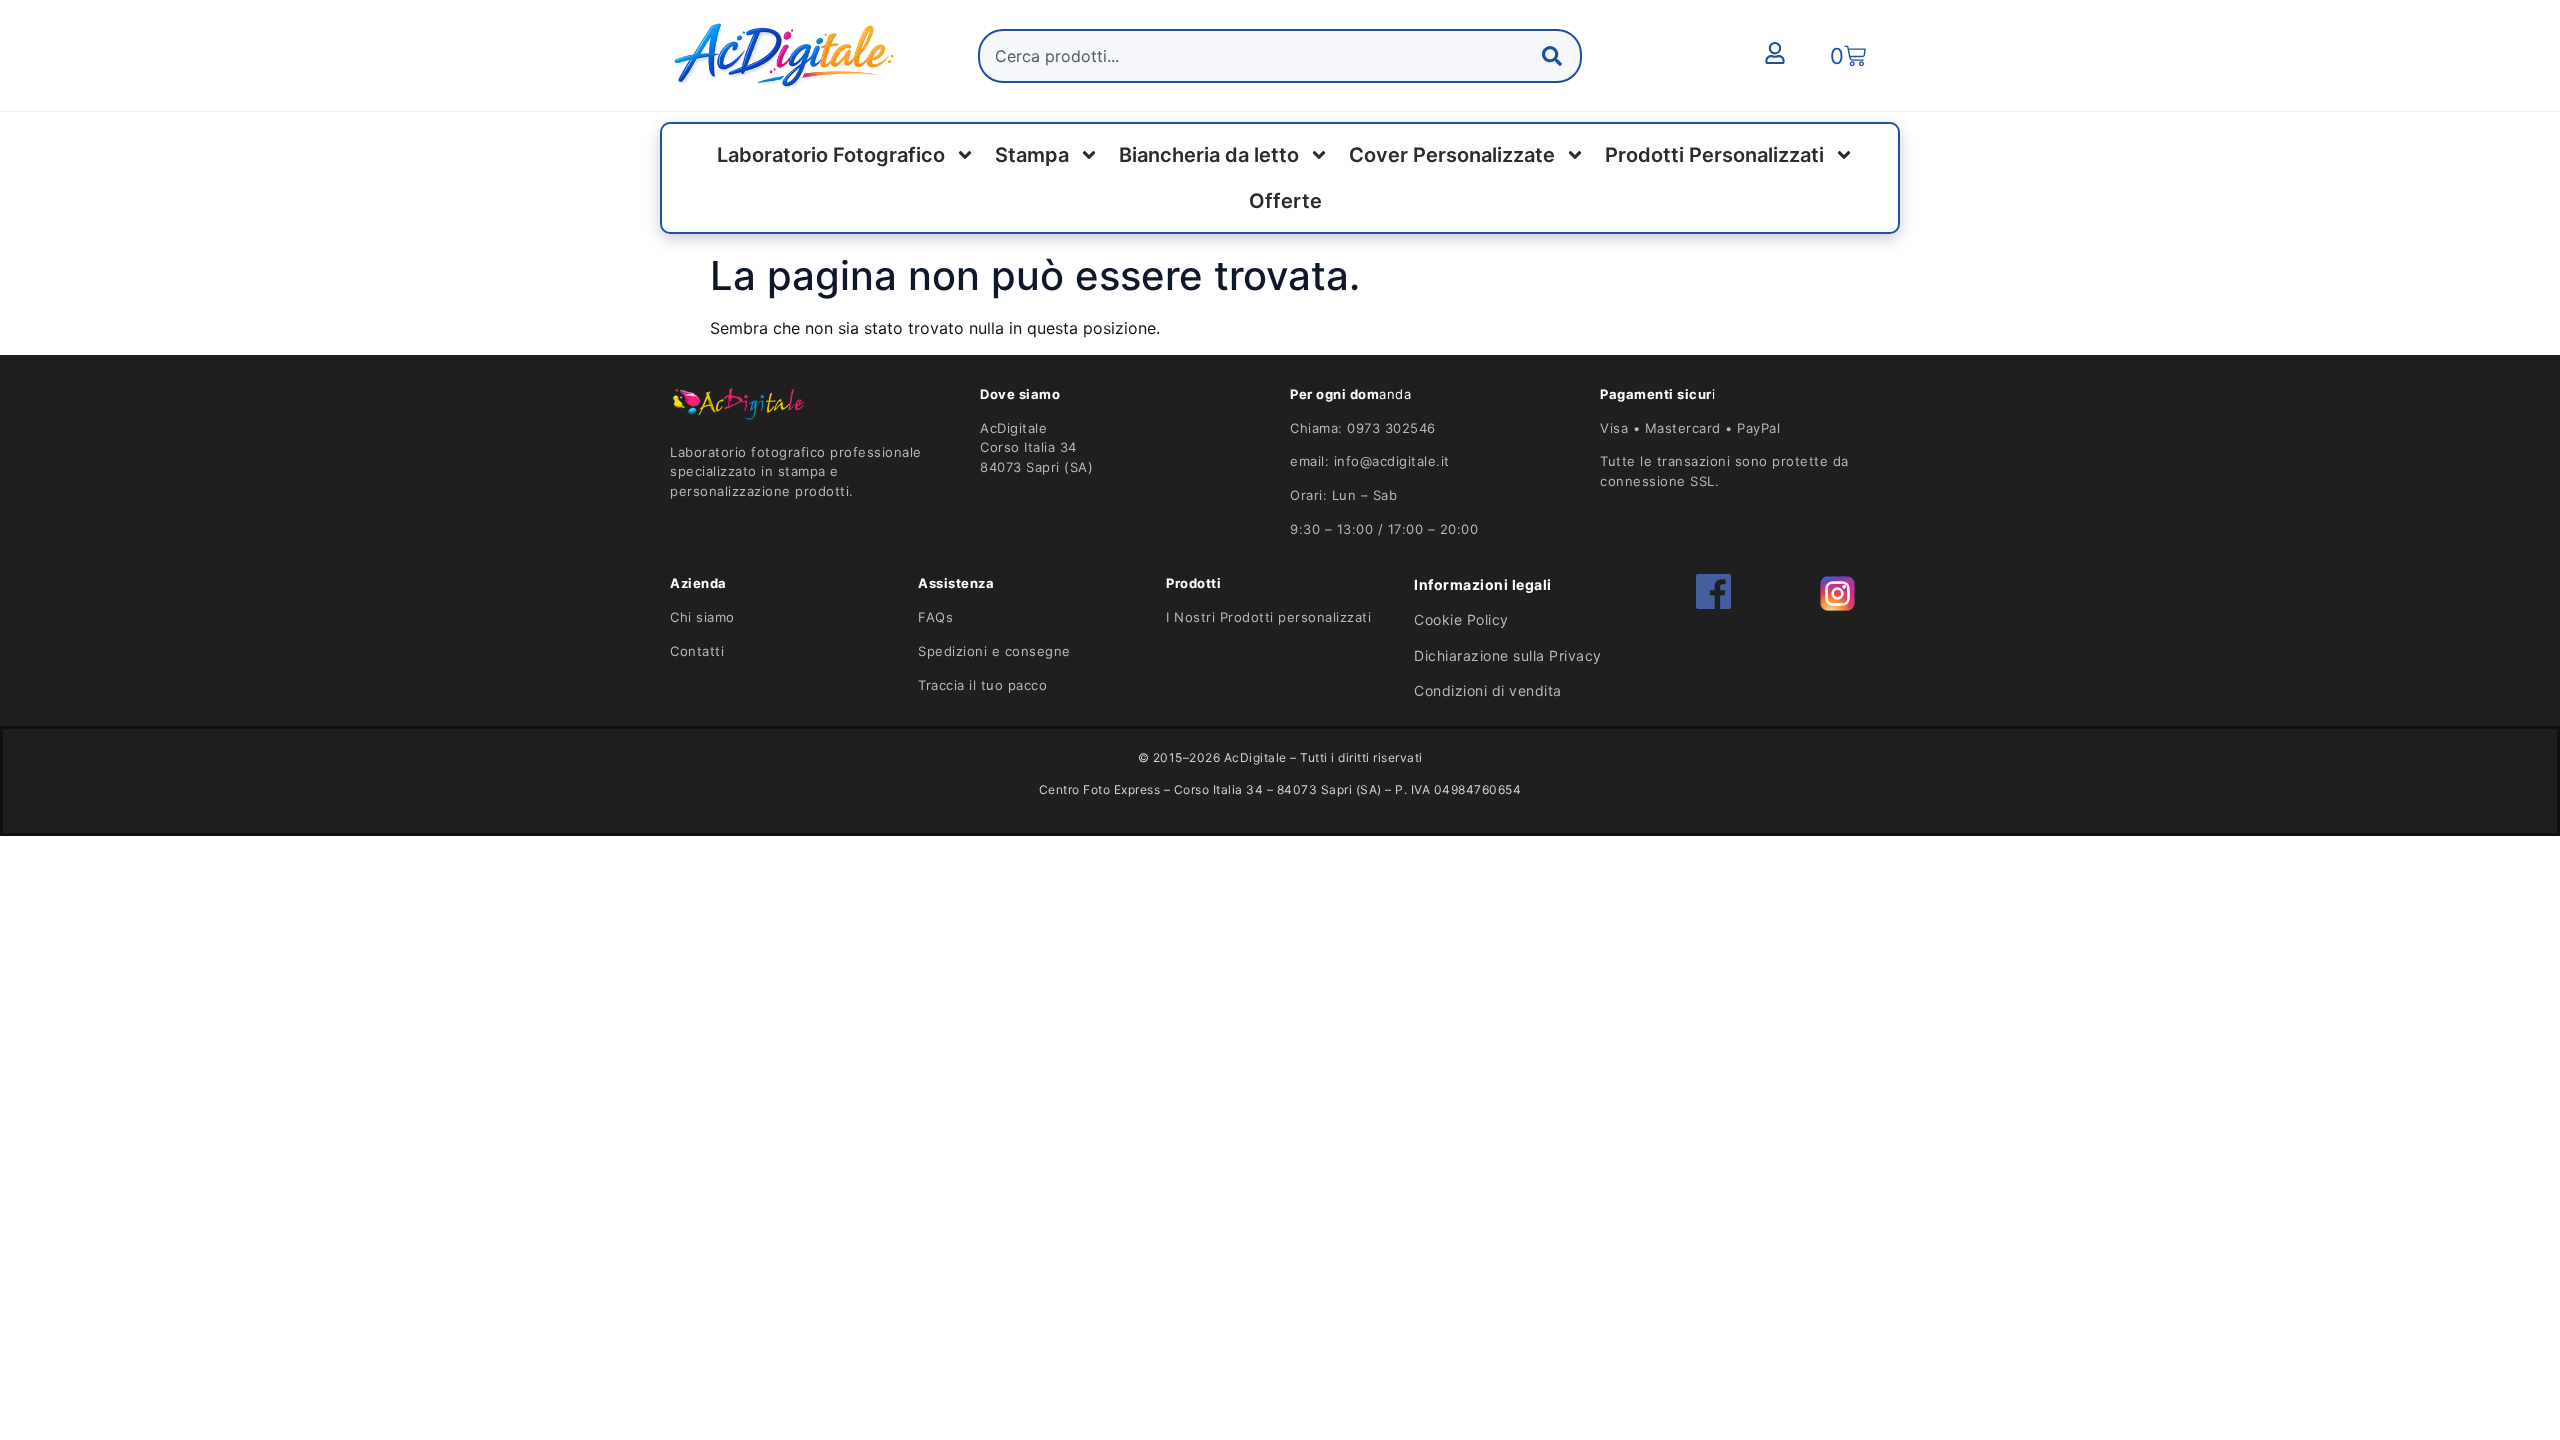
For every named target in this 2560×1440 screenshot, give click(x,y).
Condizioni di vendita (1488, 690)
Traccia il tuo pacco (982, 685)
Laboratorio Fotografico (831, 155)
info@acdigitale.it (1392, 461)
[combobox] (1280, 56)
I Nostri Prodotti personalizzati (1268, 617)
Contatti (697, 651)
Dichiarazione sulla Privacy (1508, 655)
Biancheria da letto (1209, 155)
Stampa (1032, 155)
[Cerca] (1556, 56)
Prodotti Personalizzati (1714, 155)
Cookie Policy (1461, 619)
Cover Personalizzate (1452, 155)
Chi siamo (702, 617)
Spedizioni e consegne (994, 651)
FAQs (935, 617)
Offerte (1285, 201)
